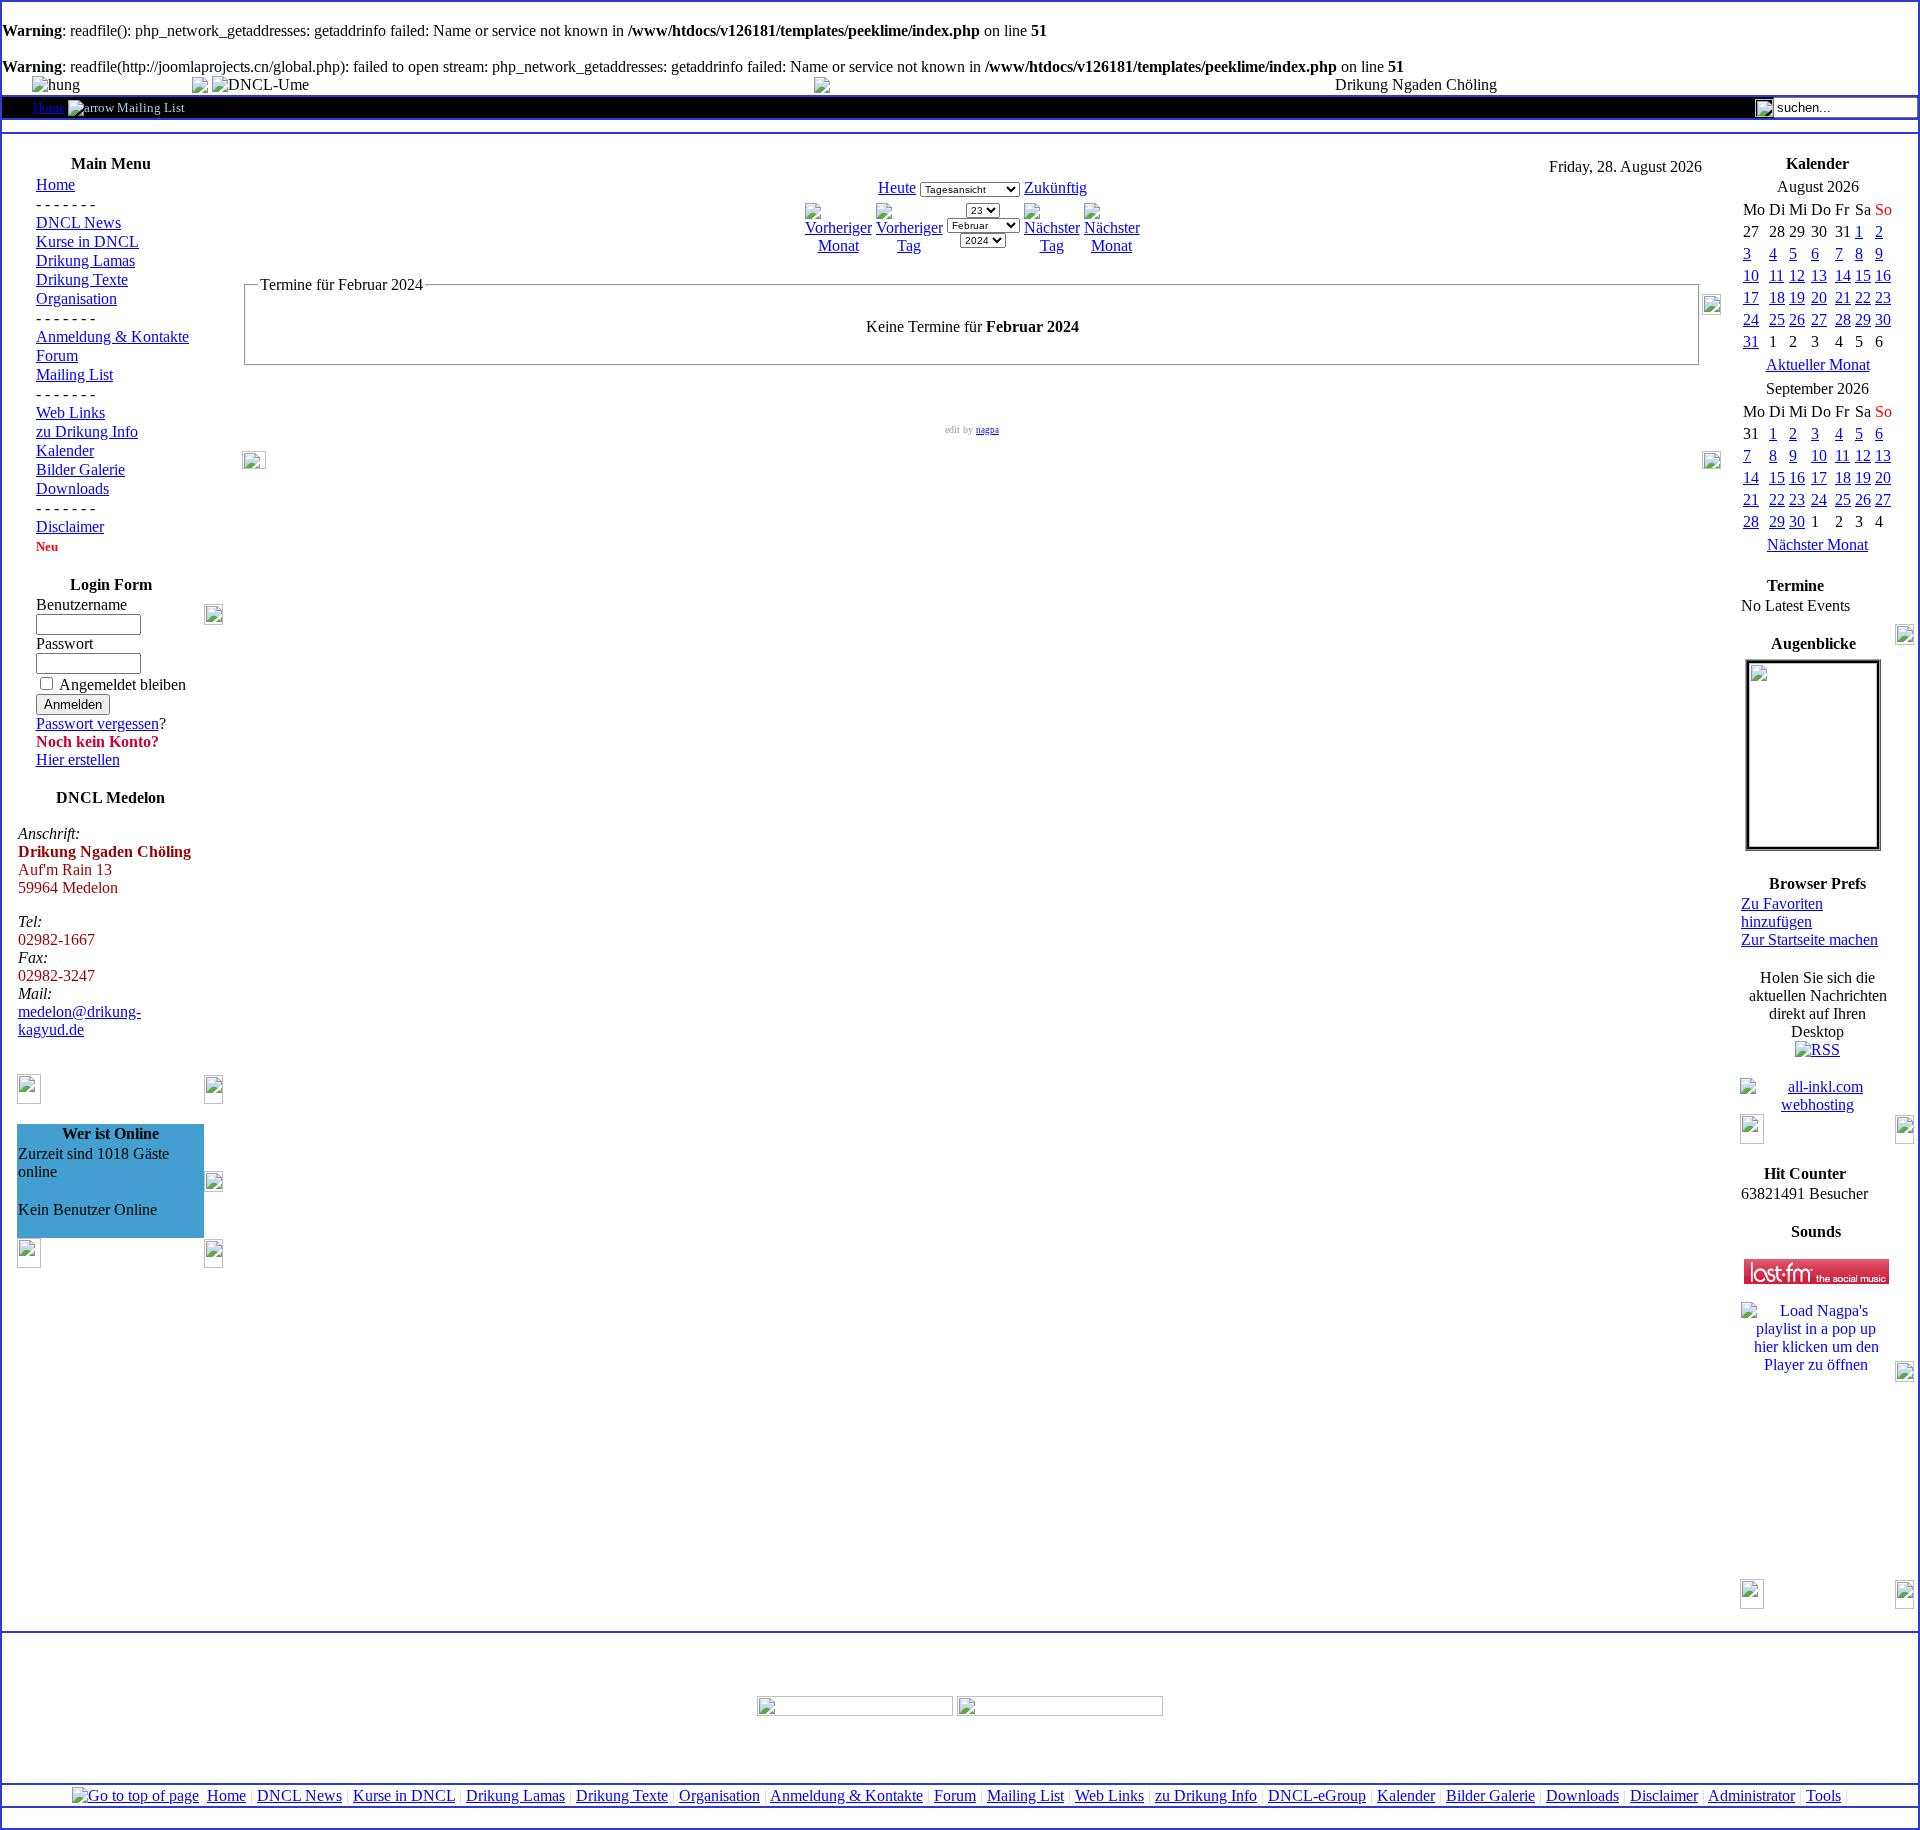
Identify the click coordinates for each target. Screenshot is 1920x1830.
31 (1751, 341)
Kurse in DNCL (87, 241)
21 (1843, 297)
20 (1819, 297)
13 (1819, 275)
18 (1777, 297)
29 (1863, 319)
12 (1797, 275)
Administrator (1751, 1795)
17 (1751, 297)
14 (1843, 275)
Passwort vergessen (97, 723)
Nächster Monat (1817, 544)
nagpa (987, 430)
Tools (1823, 1795)
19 (1797, 297)
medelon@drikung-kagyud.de (79, 1020)
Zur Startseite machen (1809, 939)
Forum (57, 355)
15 (1863, 275)
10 (1751, 275)
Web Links (70, 412)
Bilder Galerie (80, 469)
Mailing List (74, 374)
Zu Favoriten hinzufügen (1782, 912)
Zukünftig (1055, 187)
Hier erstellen (78, 759)
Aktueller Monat (1818, 364)
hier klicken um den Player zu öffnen (1816, 1355)
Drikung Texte (82, 279)
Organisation (76, 298)
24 (1751, 319)
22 (1863, 297)
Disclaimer (70, 526)
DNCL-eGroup (1317, 1795)
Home (49, 107)
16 (1883, 275)
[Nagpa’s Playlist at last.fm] (1816, 1271)
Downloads (72, 488)
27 (1819, 319)
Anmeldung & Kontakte (112, 336)
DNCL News (78, 222)
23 (1883, 297)
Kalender (65, 450)
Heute (897, 187)
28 (1843, 319)
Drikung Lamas (85, 260)
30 (1883, 319)
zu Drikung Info (87, 431)
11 (1776, 275)
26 (1797, 319)
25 (1777, 319)
